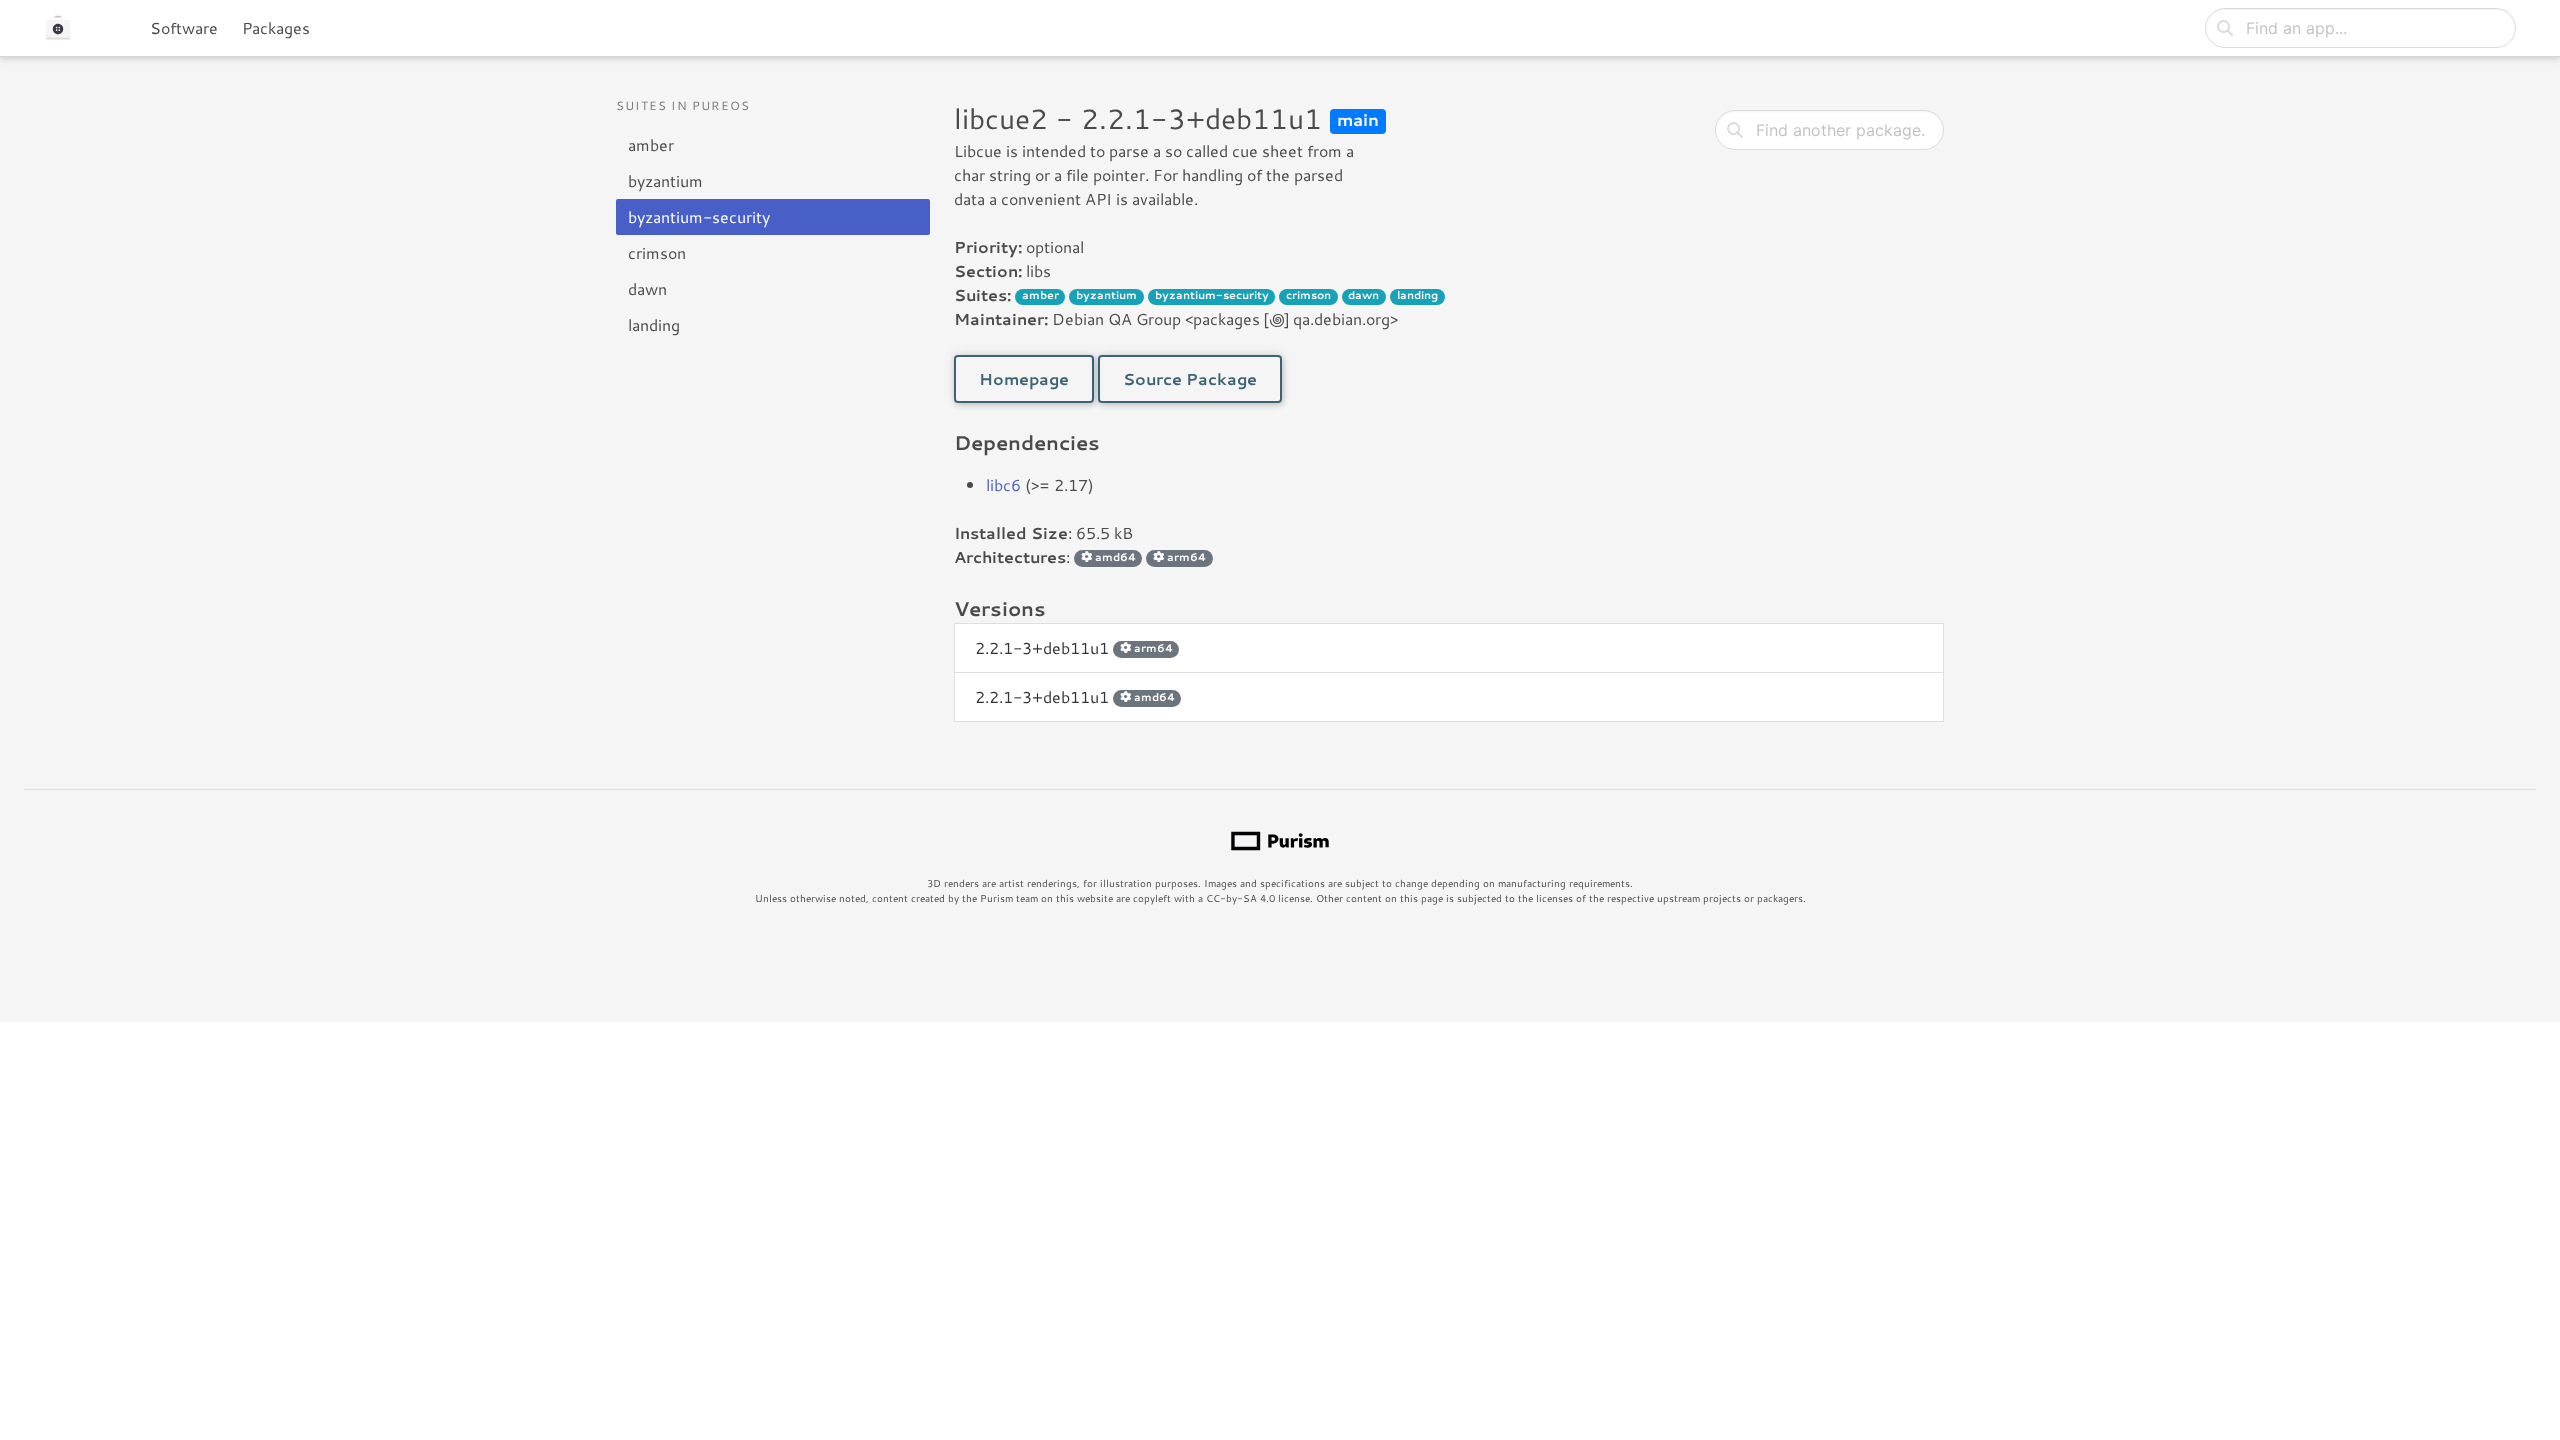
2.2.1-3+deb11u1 (1074, 647)
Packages (276, 27)
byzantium (665, 180)
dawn (647, 288)
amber (651, 144)
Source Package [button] (1190, 378)
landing (654, 324)
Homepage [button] (1024, 378)
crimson (657, 252)
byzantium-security (699, 216)
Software (184, 27)
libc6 (1003, 484)
